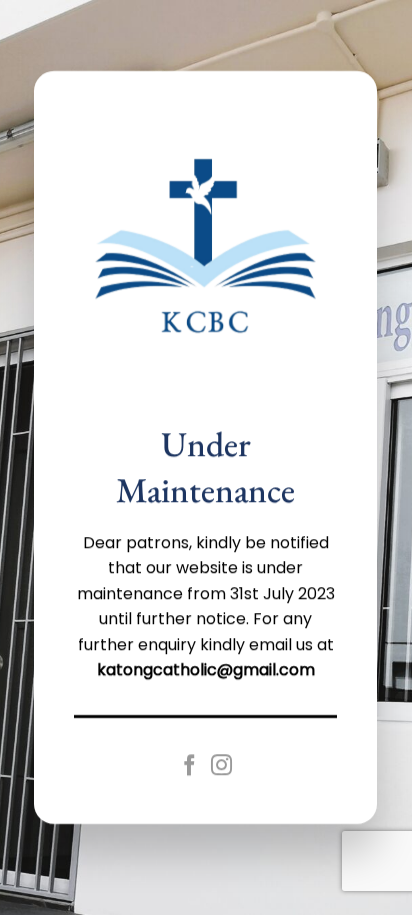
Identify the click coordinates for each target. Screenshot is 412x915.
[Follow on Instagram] (221, 766)
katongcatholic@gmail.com (206, 670)
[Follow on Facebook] (190, 766)
